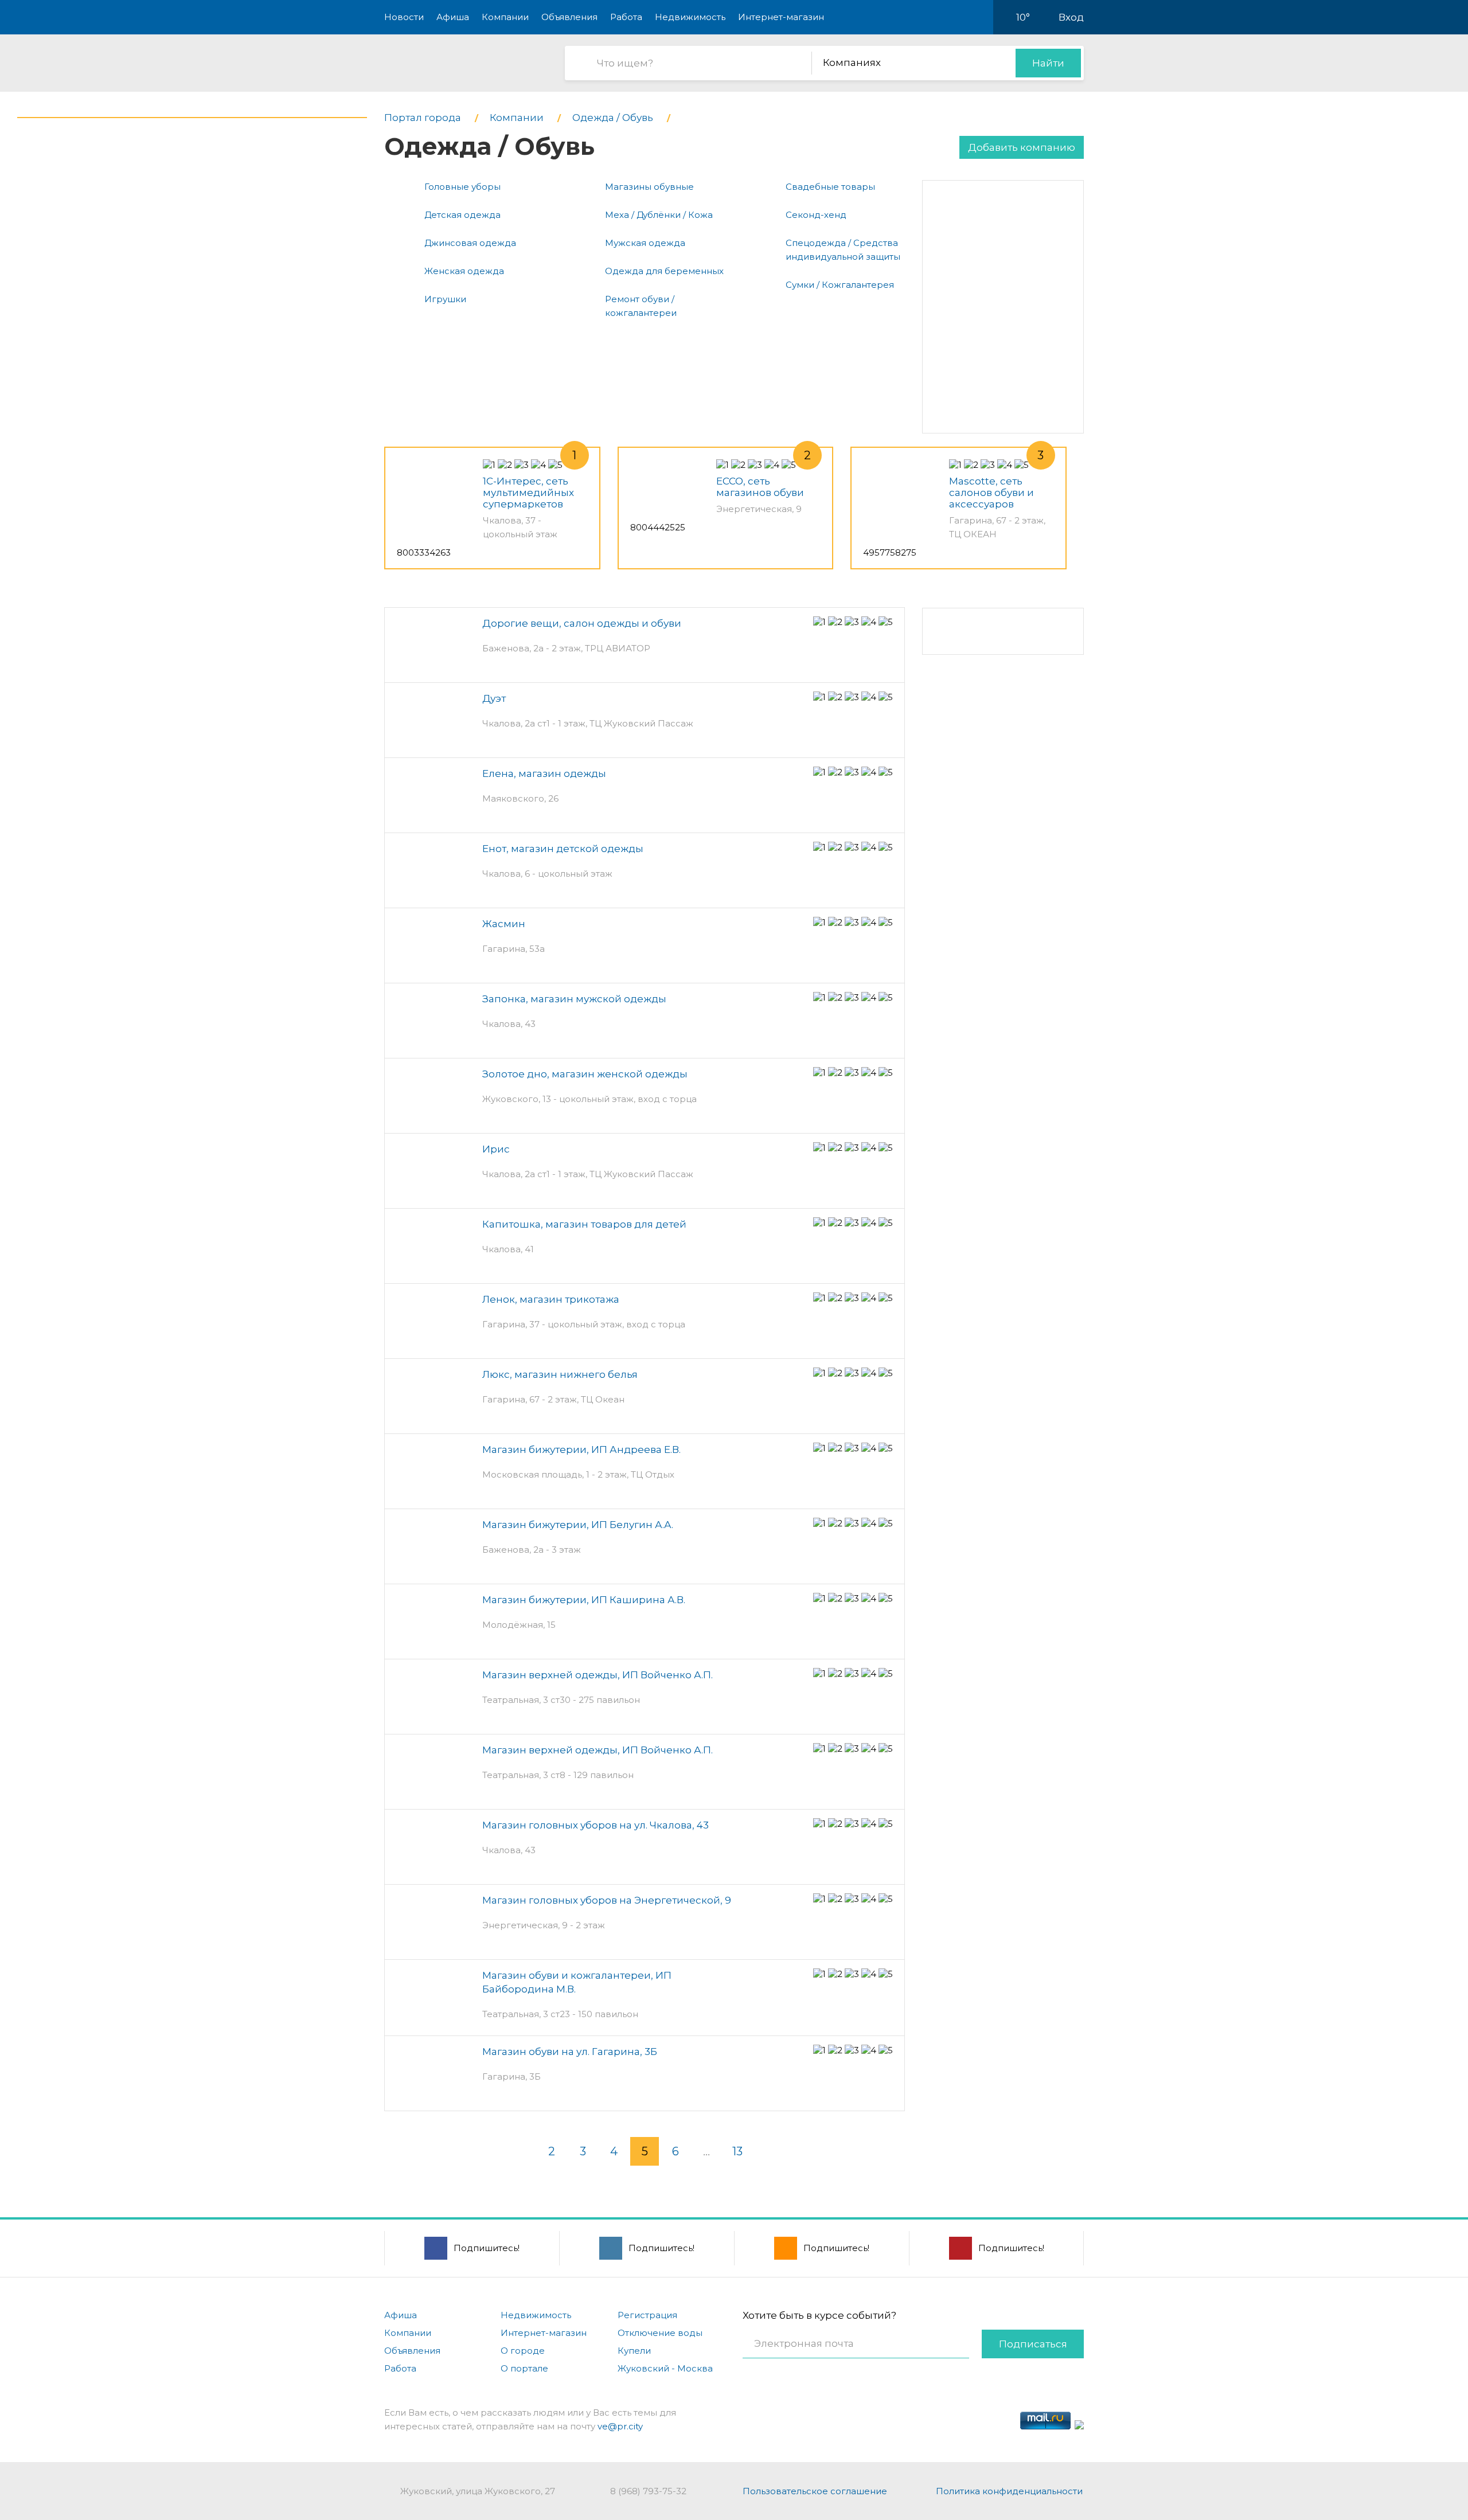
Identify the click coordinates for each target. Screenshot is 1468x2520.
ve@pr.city (620, 2426)
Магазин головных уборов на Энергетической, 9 (607, 1900)
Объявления (569, 17)
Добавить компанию (1022, 147)
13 (737, 2151)
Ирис (496, 1149)
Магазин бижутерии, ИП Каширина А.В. (584, 1600)
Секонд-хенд (816, 215)
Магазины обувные (649, 187)
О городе (523, 2351)
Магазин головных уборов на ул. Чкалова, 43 (596, 1825)
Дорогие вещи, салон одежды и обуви (582, 623)
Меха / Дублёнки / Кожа (659, 215)
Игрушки (445, 299)
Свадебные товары (830, 187)
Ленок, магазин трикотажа (551, 1299)
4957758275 (890, 552)
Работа (626, 17)
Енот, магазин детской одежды (563, 849)
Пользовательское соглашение (815, 2491)
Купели (634, 2351)
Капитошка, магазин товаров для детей (584, 1224)
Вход (1071, 17)
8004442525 (658, 527)
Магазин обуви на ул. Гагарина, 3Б (570, 2052)
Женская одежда (464, 271)
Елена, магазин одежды (544, 773)
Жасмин (504, 924)
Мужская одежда (645, 243)
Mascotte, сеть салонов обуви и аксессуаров (991, 493)
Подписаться (1033, 2344)
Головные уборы (462, 187)
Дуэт (494, 698)
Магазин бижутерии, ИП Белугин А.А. (578, 1525)
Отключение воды (660, 2333)
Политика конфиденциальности (1009, 2491)
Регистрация (647, 2315)
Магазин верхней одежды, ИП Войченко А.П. (598, 1675)
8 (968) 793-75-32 (648, 2491)
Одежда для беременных (664, 271)
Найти (1048, 63)
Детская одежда (462, 215)
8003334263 (424, 552)
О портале (524, 2368)
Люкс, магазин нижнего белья (560, 1374)
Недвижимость (690, 17)
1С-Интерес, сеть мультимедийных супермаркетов (528, 493)
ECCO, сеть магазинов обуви (760, 487)
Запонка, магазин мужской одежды (574, 999)
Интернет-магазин (781, 17)
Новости (404, 17)
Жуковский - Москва (665, 2368)
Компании (505, 17)
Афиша (453, 17)
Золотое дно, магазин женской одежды (585, 1074)
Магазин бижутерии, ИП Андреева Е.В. (581, 1450)
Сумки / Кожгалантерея (840, 285)
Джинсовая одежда (470, 243)
